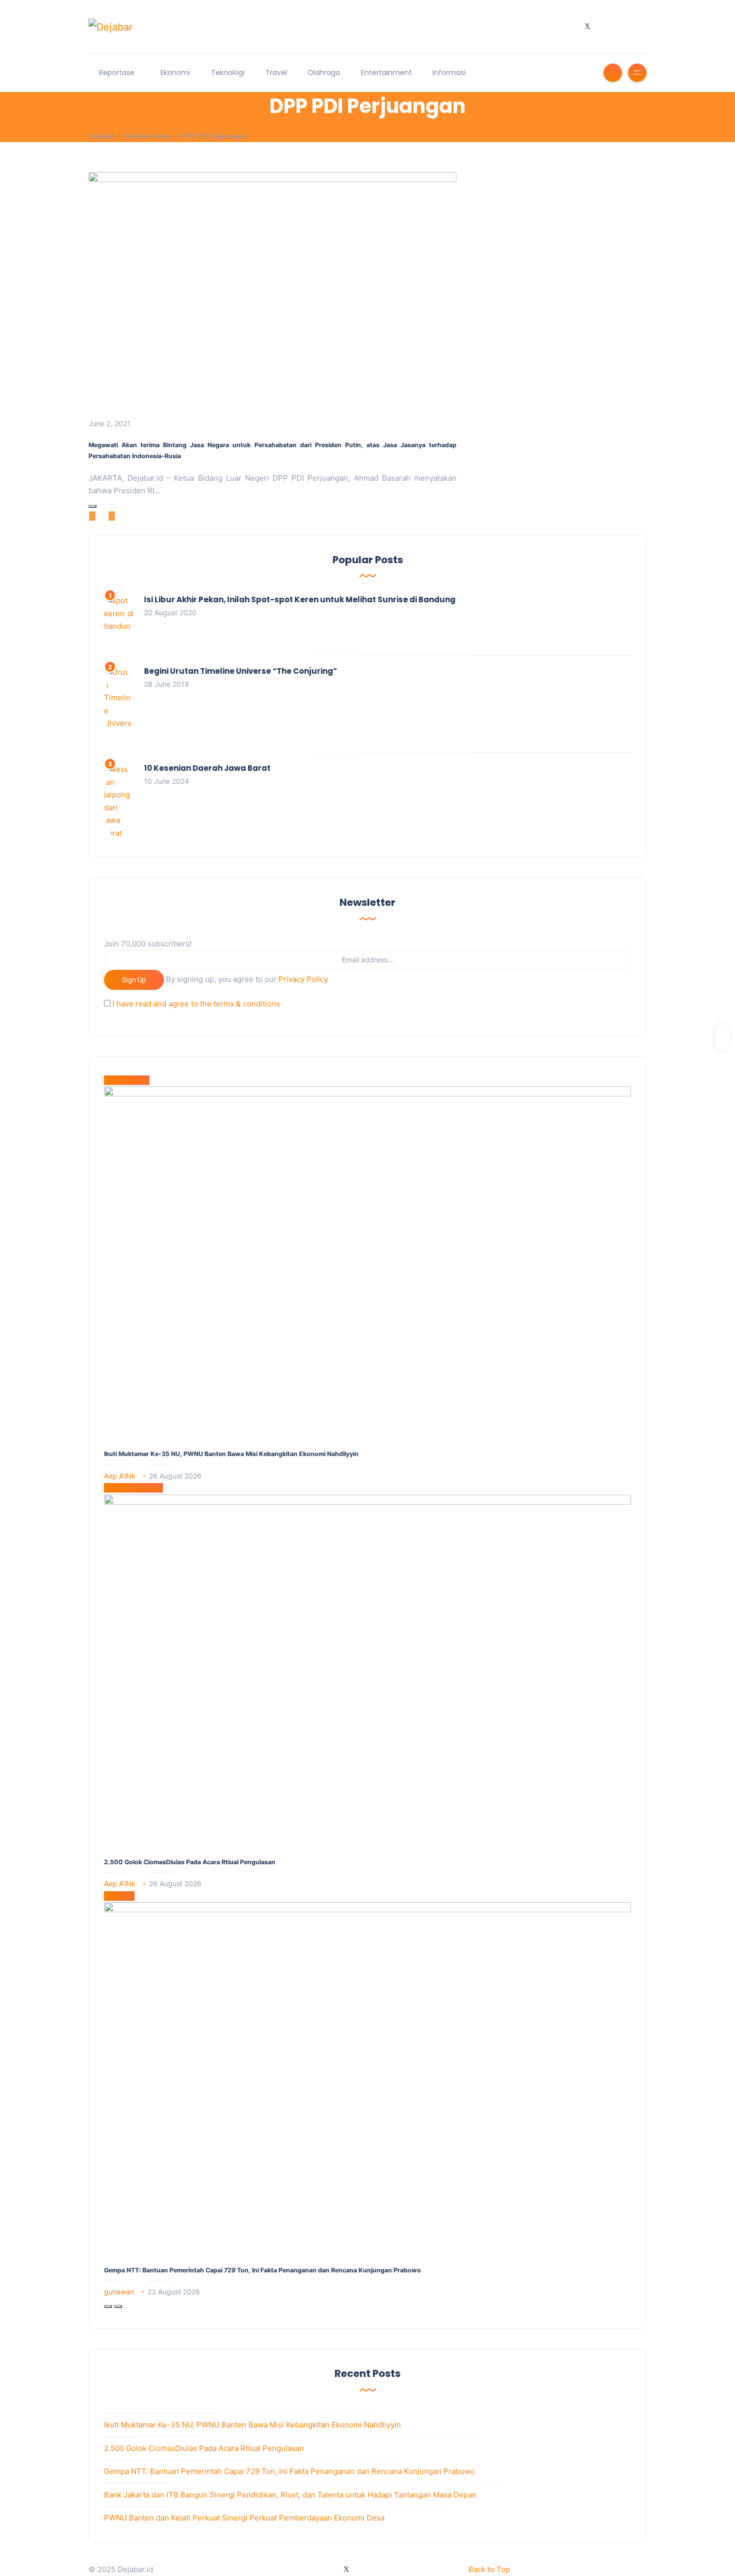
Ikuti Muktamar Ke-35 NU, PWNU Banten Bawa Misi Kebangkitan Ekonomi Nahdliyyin (231, 1454)
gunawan (119, 2292)
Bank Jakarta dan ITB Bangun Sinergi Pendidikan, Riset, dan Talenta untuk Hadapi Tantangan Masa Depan (290, 2495)
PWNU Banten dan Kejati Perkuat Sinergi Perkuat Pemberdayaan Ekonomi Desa (244, 2518)
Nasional (119, 1896)
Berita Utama (127, 1080)
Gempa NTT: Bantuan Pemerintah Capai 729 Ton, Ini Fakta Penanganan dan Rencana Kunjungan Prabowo (262, 2270)
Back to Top (489, 2569)
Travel (276, 73)
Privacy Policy (303, 979)
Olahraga (324, 73)
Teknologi (228, 73)
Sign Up (134, 980)
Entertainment (386, 73)
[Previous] (108, 2306)
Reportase (117, 73)
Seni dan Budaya (133, 1488)
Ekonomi (175, 73)
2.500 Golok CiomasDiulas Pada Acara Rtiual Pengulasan (190, 1862)
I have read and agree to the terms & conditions (196, 1004)
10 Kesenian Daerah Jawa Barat (207, 768)
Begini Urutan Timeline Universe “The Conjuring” (240, 671)
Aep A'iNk (120, 1476)
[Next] (118, 2306)
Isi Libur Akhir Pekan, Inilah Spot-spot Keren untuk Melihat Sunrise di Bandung (300, 599)
